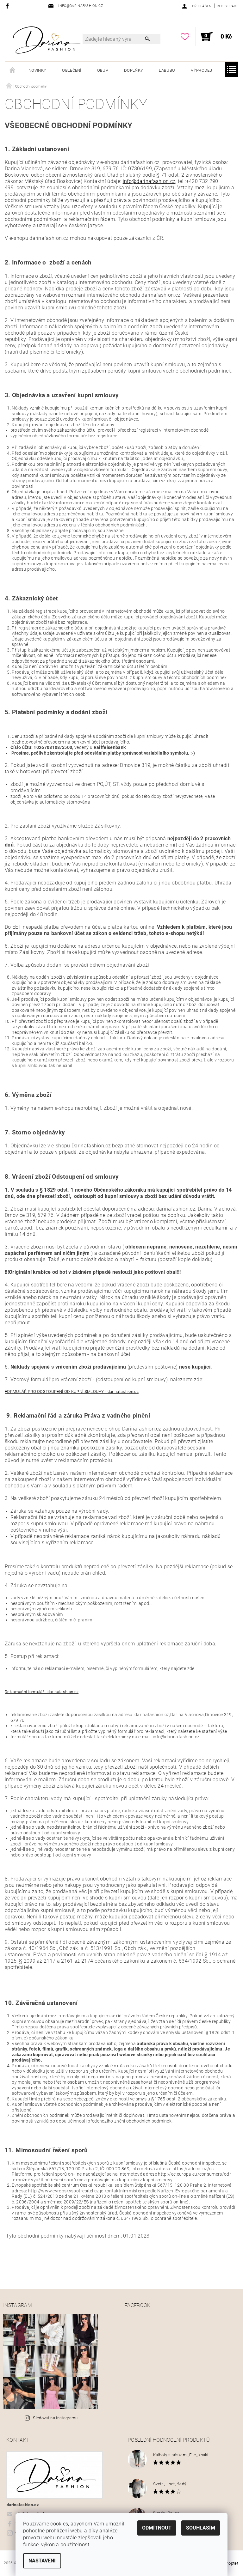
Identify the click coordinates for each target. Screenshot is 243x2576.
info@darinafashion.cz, (150, 181)
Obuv (103, 70)
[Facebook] (8, 6)
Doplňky (134, 70)
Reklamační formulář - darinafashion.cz (42, 1692)
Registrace (227, 6)
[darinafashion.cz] (47, 40)
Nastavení (42, 2561)
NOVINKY (37, 70)
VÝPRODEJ (201, 70)
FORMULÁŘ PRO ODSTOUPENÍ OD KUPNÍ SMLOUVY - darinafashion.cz (72, 1391)
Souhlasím (201, 2528)
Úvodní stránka (13, 70)
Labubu (167, 70)
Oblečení (72, 70)
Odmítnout (157, 2528)
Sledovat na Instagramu (55, 2418)
